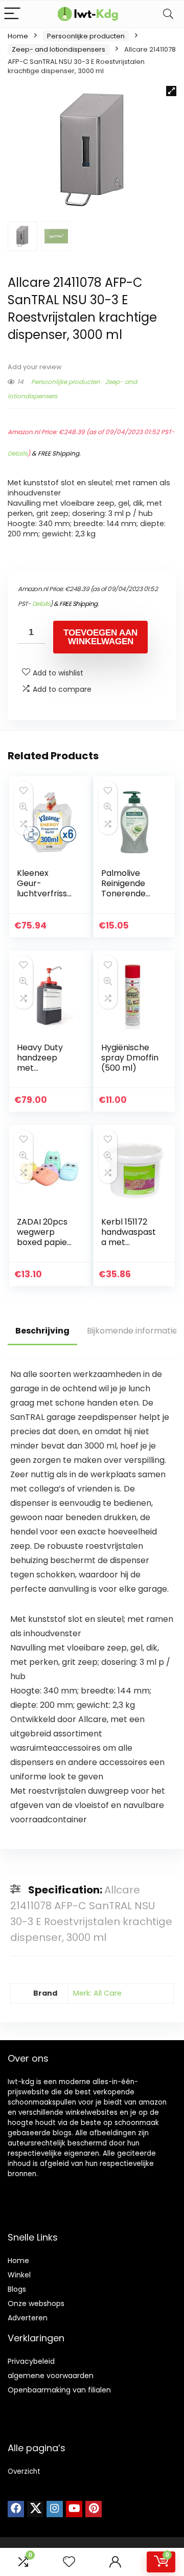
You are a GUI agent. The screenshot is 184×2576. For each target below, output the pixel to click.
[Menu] (12, 14)
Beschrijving (42, 1331)
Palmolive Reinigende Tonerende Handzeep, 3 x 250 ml (129, 894)
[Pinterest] (94, 2509)
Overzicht (24, 2471)
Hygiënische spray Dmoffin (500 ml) (130, 1058)
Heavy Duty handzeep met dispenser (40, 1063)
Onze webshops (36, 2303)
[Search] (168, 14)
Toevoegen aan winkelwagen (100, 637)
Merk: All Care (97, 1993)
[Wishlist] (69, 2562)
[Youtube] (74, 2509)
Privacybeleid (31, 2361)
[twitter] (35, 2509)
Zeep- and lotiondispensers (59, 49)
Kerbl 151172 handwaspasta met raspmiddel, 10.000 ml (129, 1242)
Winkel (19, 2275)
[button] (171, 91)
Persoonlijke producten (86, 36)
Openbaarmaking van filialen (59, 2390)
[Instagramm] (55, 2509)
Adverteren (28, 2318)
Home (18, 36)
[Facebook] (16, 2509)
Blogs (17, 2289)
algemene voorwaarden (51, 2376)
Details (18, 453)
